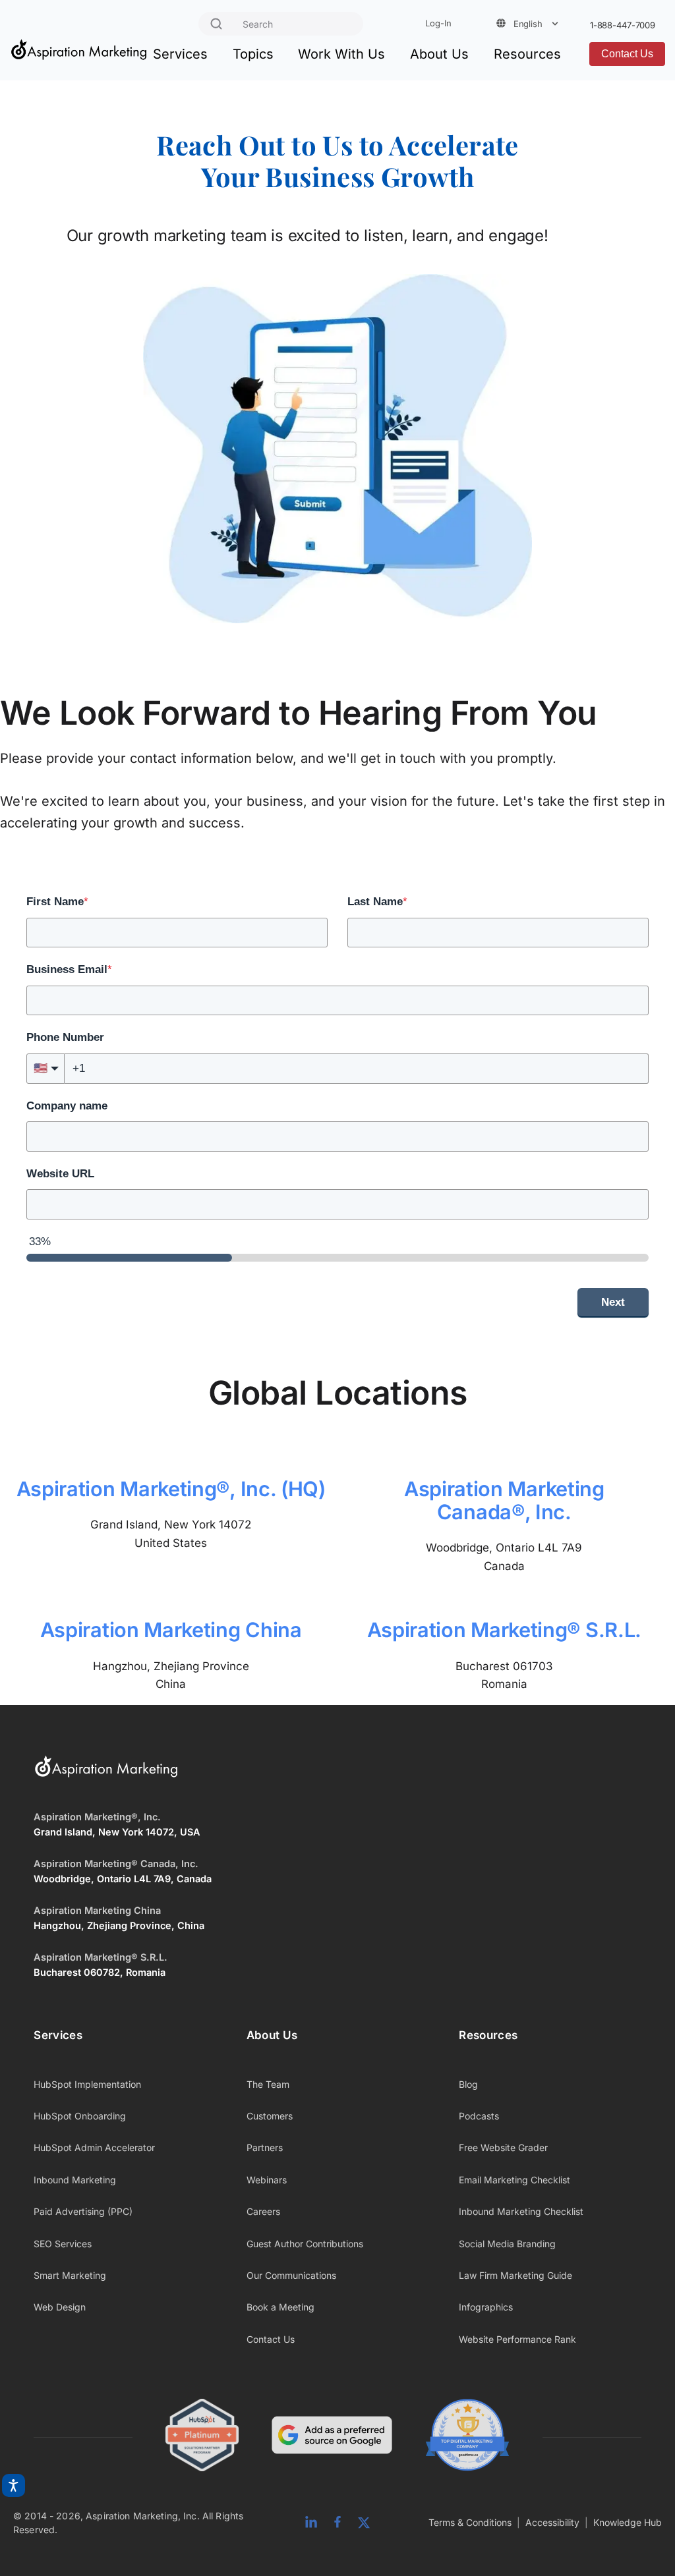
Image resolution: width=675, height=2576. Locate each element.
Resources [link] (488, 2035)
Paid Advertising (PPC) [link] (83, 2211)
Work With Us (341, 54)
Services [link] (58, 2035)
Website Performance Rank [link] (517, 2339)
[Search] (216, 24)
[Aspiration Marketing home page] (106, 1775)
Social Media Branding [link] (507, 2244)
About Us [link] (272, 2035)
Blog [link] (468, 2084)
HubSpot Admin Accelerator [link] (94, 2147)
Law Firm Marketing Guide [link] (515, 2275)
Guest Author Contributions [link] (305, 2244)
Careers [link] (263, 2211)
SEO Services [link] (63, 2244)
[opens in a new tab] (332, 2437)
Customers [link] (270, 2116)
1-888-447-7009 (623, 25)
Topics (253, 54)
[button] (45, 1069)
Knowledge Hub (628, 2522)
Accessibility (552, 2522)
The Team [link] (268, 2084)
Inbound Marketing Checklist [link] (521, 2211)
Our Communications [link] (291, 2275)
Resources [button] (527, 54)
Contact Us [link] (271, 2339)
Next (613, 1302)
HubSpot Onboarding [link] (80, 2116)
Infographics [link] (486, 2307)
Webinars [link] (267, 2180)
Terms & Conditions (470, 2522)
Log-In (438, 23)
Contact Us (627, 54)
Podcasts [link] (479, 2116)
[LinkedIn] (311, 2523)
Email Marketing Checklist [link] (514, 2180)
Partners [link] (265, 2147)
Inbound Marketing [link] (75, 2180)
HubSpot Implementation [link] (87, 2084)
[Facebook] (337, 2523)
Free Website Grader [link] (503, 2147)
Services (180, 54)
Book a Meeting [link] (280, 2307)
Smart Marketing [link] (70, 2275)
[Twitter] (364, 2523)
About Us (439, 54)
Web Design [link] (60, 2307)
